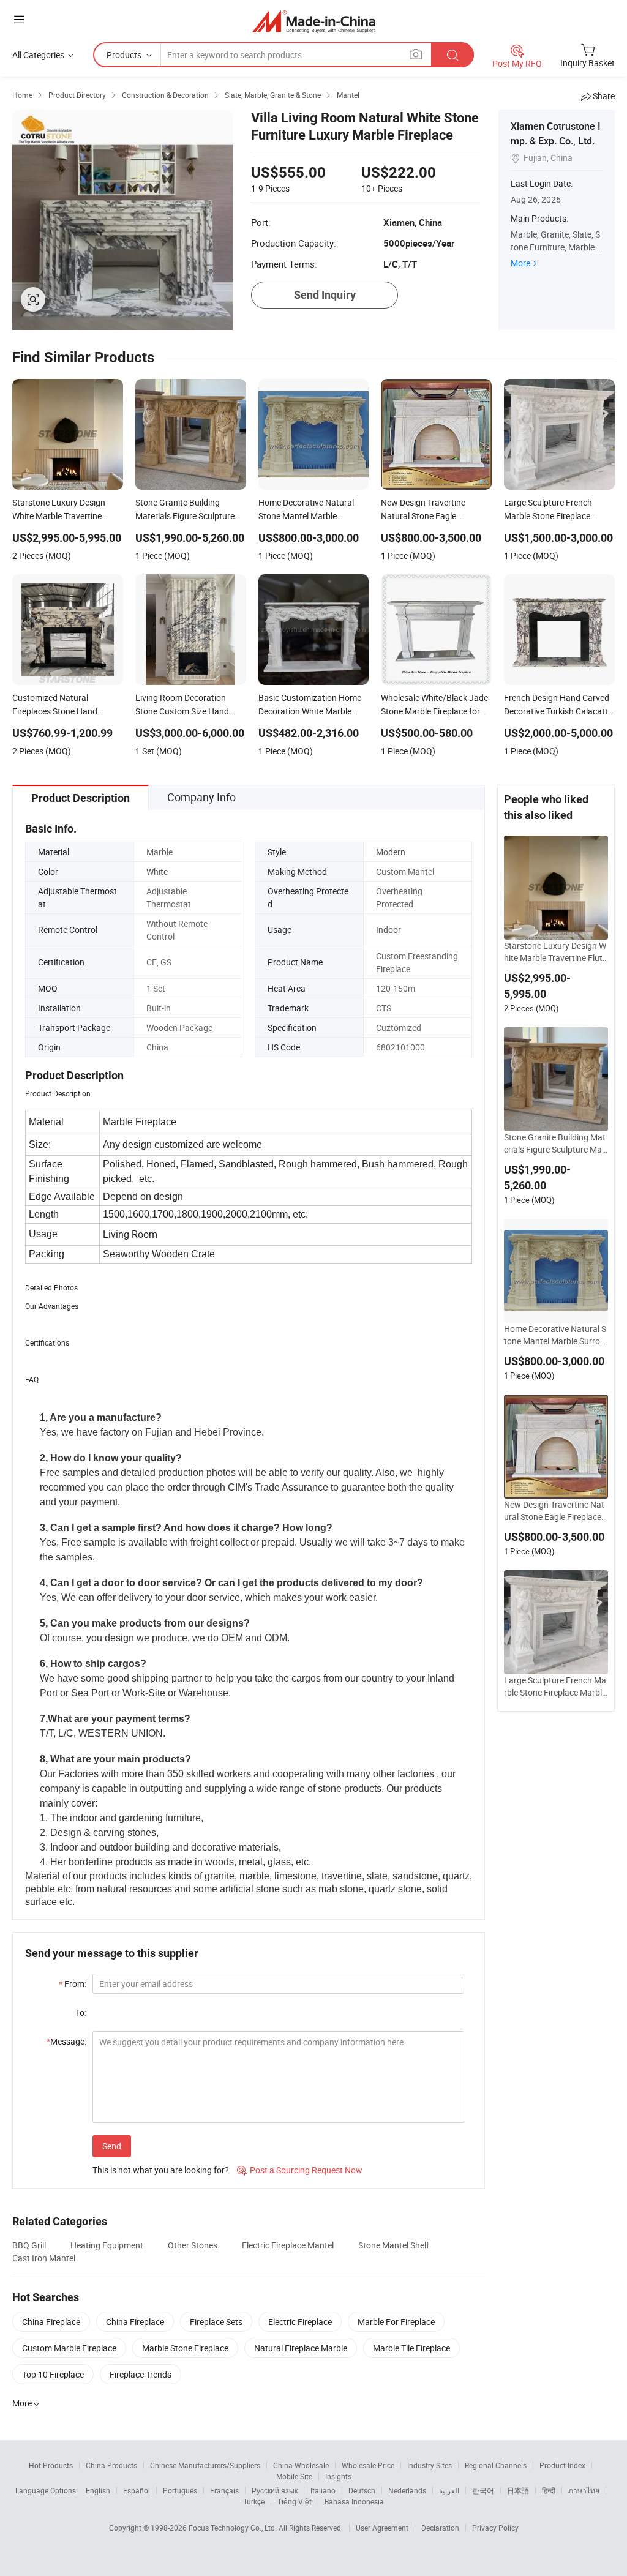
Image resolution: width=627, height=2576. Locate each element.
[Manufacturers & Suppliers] (314, 21)
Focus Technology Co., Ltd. (234, 2528)
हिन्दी (549, 2490)
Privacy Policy (495, 2528)
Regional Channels (496, 2465)
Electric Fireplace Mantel (288, 2245)
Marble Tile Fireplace (411, 2348)
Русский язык (275, 2490)
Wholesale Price (368, 2465)
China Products (111, 2465)
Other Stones (193, 2245)
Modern (391, 852)
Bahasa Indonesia (354, 2501)
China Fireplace (51, 2322)
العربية (449, 2490)
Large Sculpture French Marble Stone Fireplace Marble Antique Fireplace (555, 1687)
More (520, 263)
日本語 (518, 2490)
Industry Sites (430, 2465)
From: (73, 1984)
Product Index (562, 2465)
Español (137, 2490)
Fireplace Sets (216, 2322)
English (98, 2490)
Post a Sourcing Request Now (300, 2170)
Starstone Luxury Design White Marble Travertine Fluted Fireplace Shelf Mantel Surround (555, 952)
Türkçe (254, 2501)
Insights (338, 2476)
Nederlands (407, 2490)
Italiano (323, 2490)
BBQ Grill (29, 2245)
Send (112, 2146)
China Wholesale (301, 2465)
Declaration (440, 2528)
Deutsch (362, 2490)
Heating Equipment (107, 2245)
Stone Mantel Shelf (394, 2245)
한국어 (483, 2490)
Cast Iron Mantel (44, 2258)
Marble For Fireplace (396, 2322)
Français (224, 2490)
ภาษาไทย (584, 2490)
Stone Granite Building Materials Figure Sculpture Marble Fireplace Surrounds (555, 1144)
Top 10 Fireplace (53, 2374)
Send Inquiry (325, 295)
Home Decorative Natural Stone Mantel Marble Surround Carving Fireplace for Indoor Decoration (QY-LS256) (556, 1335)
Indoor (389, 930)
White (157, 871)
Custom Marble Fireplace (69, 2348)
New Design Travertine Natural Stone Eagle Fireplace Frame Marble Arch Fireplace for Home (556, 1511)
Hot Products (51, 2465)
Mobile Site (294, 2476)
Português (180, 2490)
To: (81, 2012)
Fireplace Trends (141, 2374)
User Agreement (382, 2528)
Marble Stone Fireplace (185, 2348)
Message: (66, 2041)
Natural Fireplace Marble (301, 2348)
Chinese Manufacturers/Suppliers (205, 2465)
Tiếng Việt (295, 2501)
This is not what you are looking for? (161, 2170)
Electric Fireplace (300, 2322)
